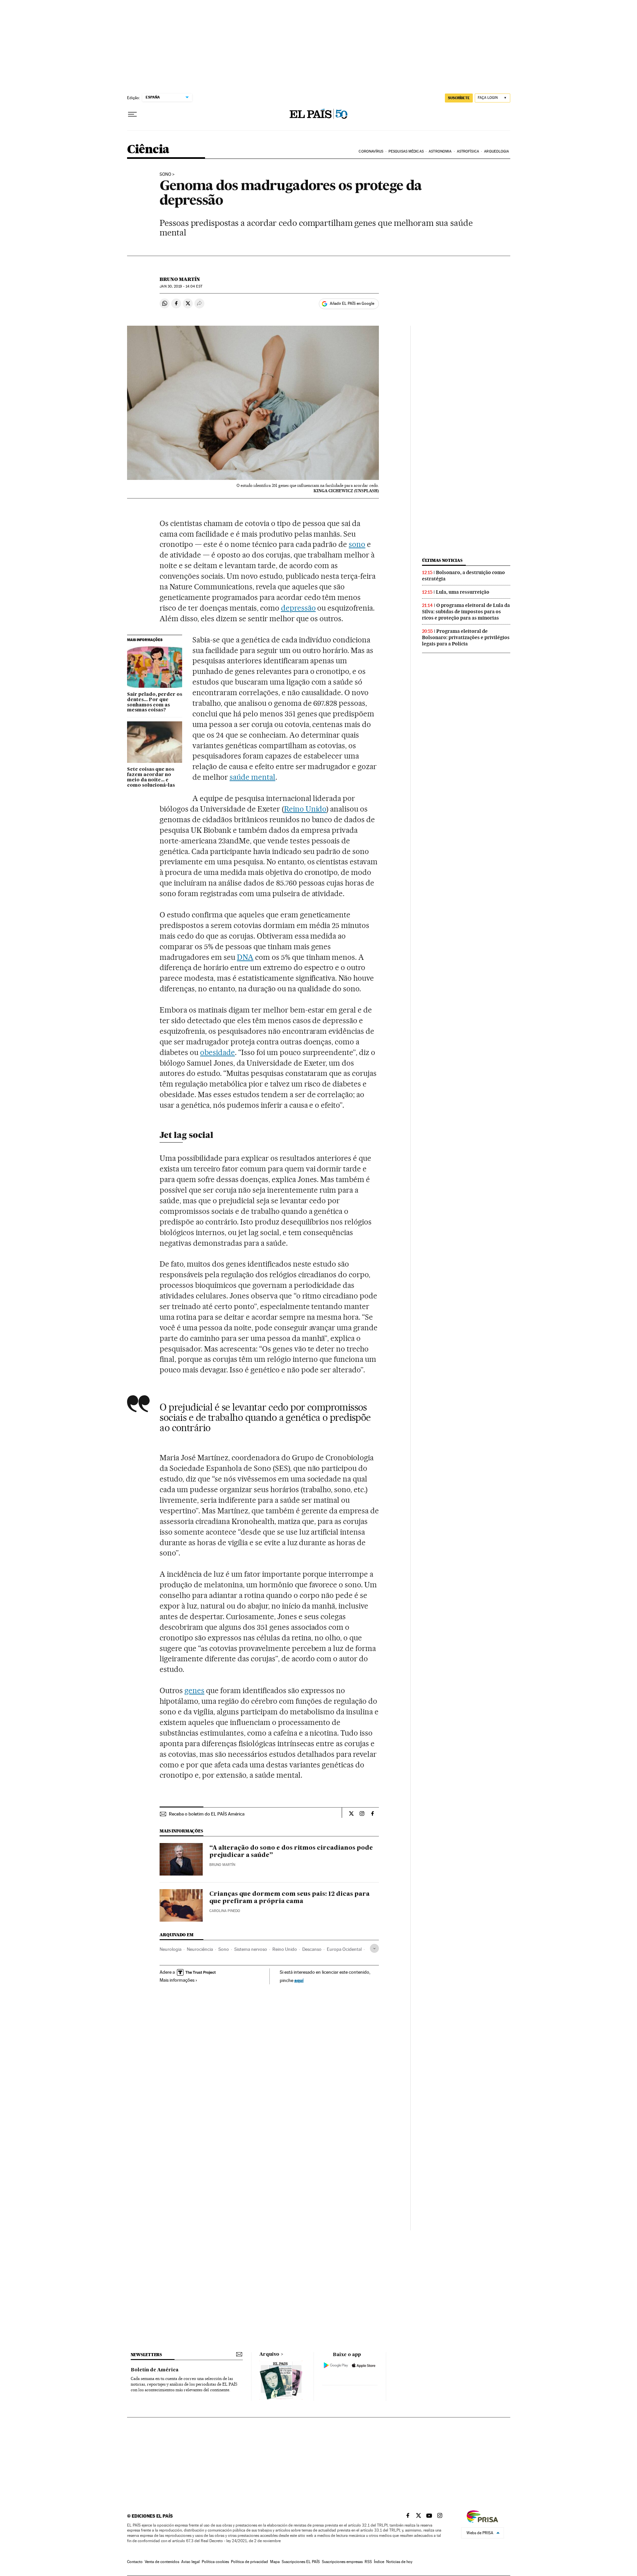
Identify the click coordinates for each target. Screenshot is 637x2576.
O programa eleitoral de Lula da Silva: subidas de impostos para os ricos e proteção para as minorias (466, 612)
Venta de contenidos (162, 2562)
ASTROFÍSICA (468, 151)
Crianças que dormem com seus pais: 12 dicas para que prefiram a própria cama (289, 1898)
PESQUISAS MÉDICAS (406, 151)
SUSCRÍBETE (459, 98)
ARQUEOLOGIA (496, 151)
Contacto (135, 2562)
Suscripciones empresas (342, 2562)
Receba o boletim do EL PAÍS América (207, 1814)
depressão (298, 608)
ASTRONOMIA (440, 151)
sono (357, 544)
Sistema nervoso (251, 1949)
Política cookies (215, 2562)
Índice (379, 2562)
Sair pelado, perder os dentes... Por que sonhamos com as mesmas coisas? (155, 702)
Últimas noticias (442, 560)
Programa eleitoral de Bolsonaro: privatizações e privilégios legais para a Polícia (466, 637)
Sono (165, 174)
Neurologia (171, 1949)
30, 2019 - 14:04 (181, 286)
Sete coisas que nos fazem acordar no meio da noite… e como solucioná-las (151, 777)
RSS (368, 2562)
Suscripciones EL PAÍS (301, 2562)
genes (194, 1690)
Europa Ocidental (344, 1949)
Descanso (312, 1949)
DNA (245, 957)
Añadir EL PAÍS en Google (352, 303)
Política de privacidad (249, 2562)
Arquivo (269, 2354)
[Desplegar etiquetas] (374, 1948)
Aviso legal (190, 2562)
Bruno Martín (180, 279)
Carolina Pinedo (225, 1911)
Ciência (148, 150)
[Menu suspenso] (132, 114)
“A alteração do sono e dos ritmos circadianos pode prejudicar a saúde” (291, 1852)
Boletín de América (155, 2370)
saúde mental (252, 777)
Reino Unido (305, 809)
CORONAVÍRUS (371, 151)
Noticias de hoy (399, 2562)
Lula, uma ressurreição (463, 592)
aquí (299, 1980)
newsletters (146, 2355)
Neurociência (200, 1949)
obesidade (217, 1052)
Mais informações (177, 1980)
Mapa (275, 2562)
